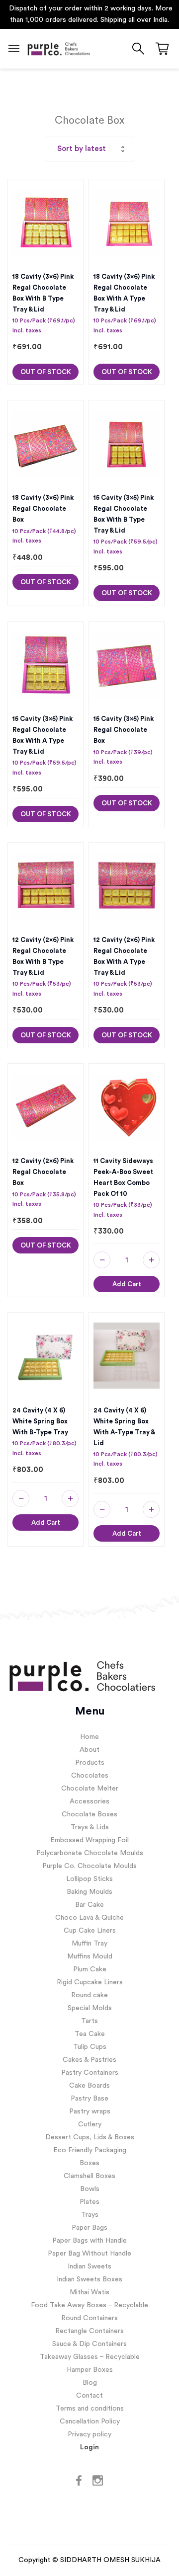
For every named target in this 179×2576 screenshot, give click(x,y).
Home (89, 1737)
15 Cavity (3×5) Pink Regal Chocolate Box (124, 730)
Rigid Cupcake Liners (90, 1982)
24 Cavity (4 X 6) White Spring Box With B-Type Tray (40, 1421)
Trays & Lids (90, 1827)
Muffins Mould (90, 1956)
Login (89, 2447)
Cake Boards (89, 2086)
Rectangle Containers (89, 2331)
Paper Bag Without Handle (89, 2254)
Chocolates (90, 1776)
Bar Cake (89, 1905)
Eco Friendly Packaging (90, 2150)
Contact (89, 2396)
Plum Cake (90, 1969)
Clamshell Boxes (89, 2176)
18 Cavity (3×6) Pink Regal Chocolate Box (43, 508)
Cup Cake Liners (90, 1931)
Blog (90, 2383)
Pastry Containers (90, 2073)
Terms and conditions (90, 2409)
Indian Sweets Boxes (89, 2279)
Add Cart (127, 1284)
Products (90, 1763)
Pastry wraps (90, 2111)
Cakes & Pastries (89, 2060)
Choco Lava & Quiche (89, 1918)
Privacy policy (89, 2434)
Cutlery (90, 2124)
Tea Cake (90, 2034)
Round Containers (89, 2318)
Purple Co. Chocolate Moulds (89, 1866)
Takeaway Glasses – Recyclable (90, 2357)
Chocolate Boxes (89, 1814)
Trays (90, 2215)
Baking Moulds (89, 1892)
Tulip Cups (90, 2047)
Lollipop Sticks (89, 1879)
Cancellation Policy (90, 2421)
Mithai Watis (89, 2292)
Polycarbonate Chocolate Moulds (90, 1853)
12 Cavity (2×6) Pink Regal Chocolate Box (43, 1172)
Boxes (89, 2163)
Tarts (89, 2021)
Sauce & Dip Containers (89, 2344)
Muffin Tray (89, 1944)
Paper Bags (89, 2228)
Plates (89, 2202)
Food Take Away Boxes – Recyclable (89, 2305)
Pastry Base (89, 2099)
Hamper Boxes (90, 2370)
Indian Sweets (89, 2266)
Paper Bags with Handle (89, 2241)
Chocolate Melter (90, 1789)
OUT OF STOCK (46, 372)
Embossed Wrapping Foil (89, 1840)
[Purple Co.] (58, 49)
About (89, 1750)
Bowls (90, 2189)
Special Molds (90, 2008)
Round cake (89, 1995)
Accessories (89, 1801)
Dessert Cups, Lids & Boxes (90, 2137)
